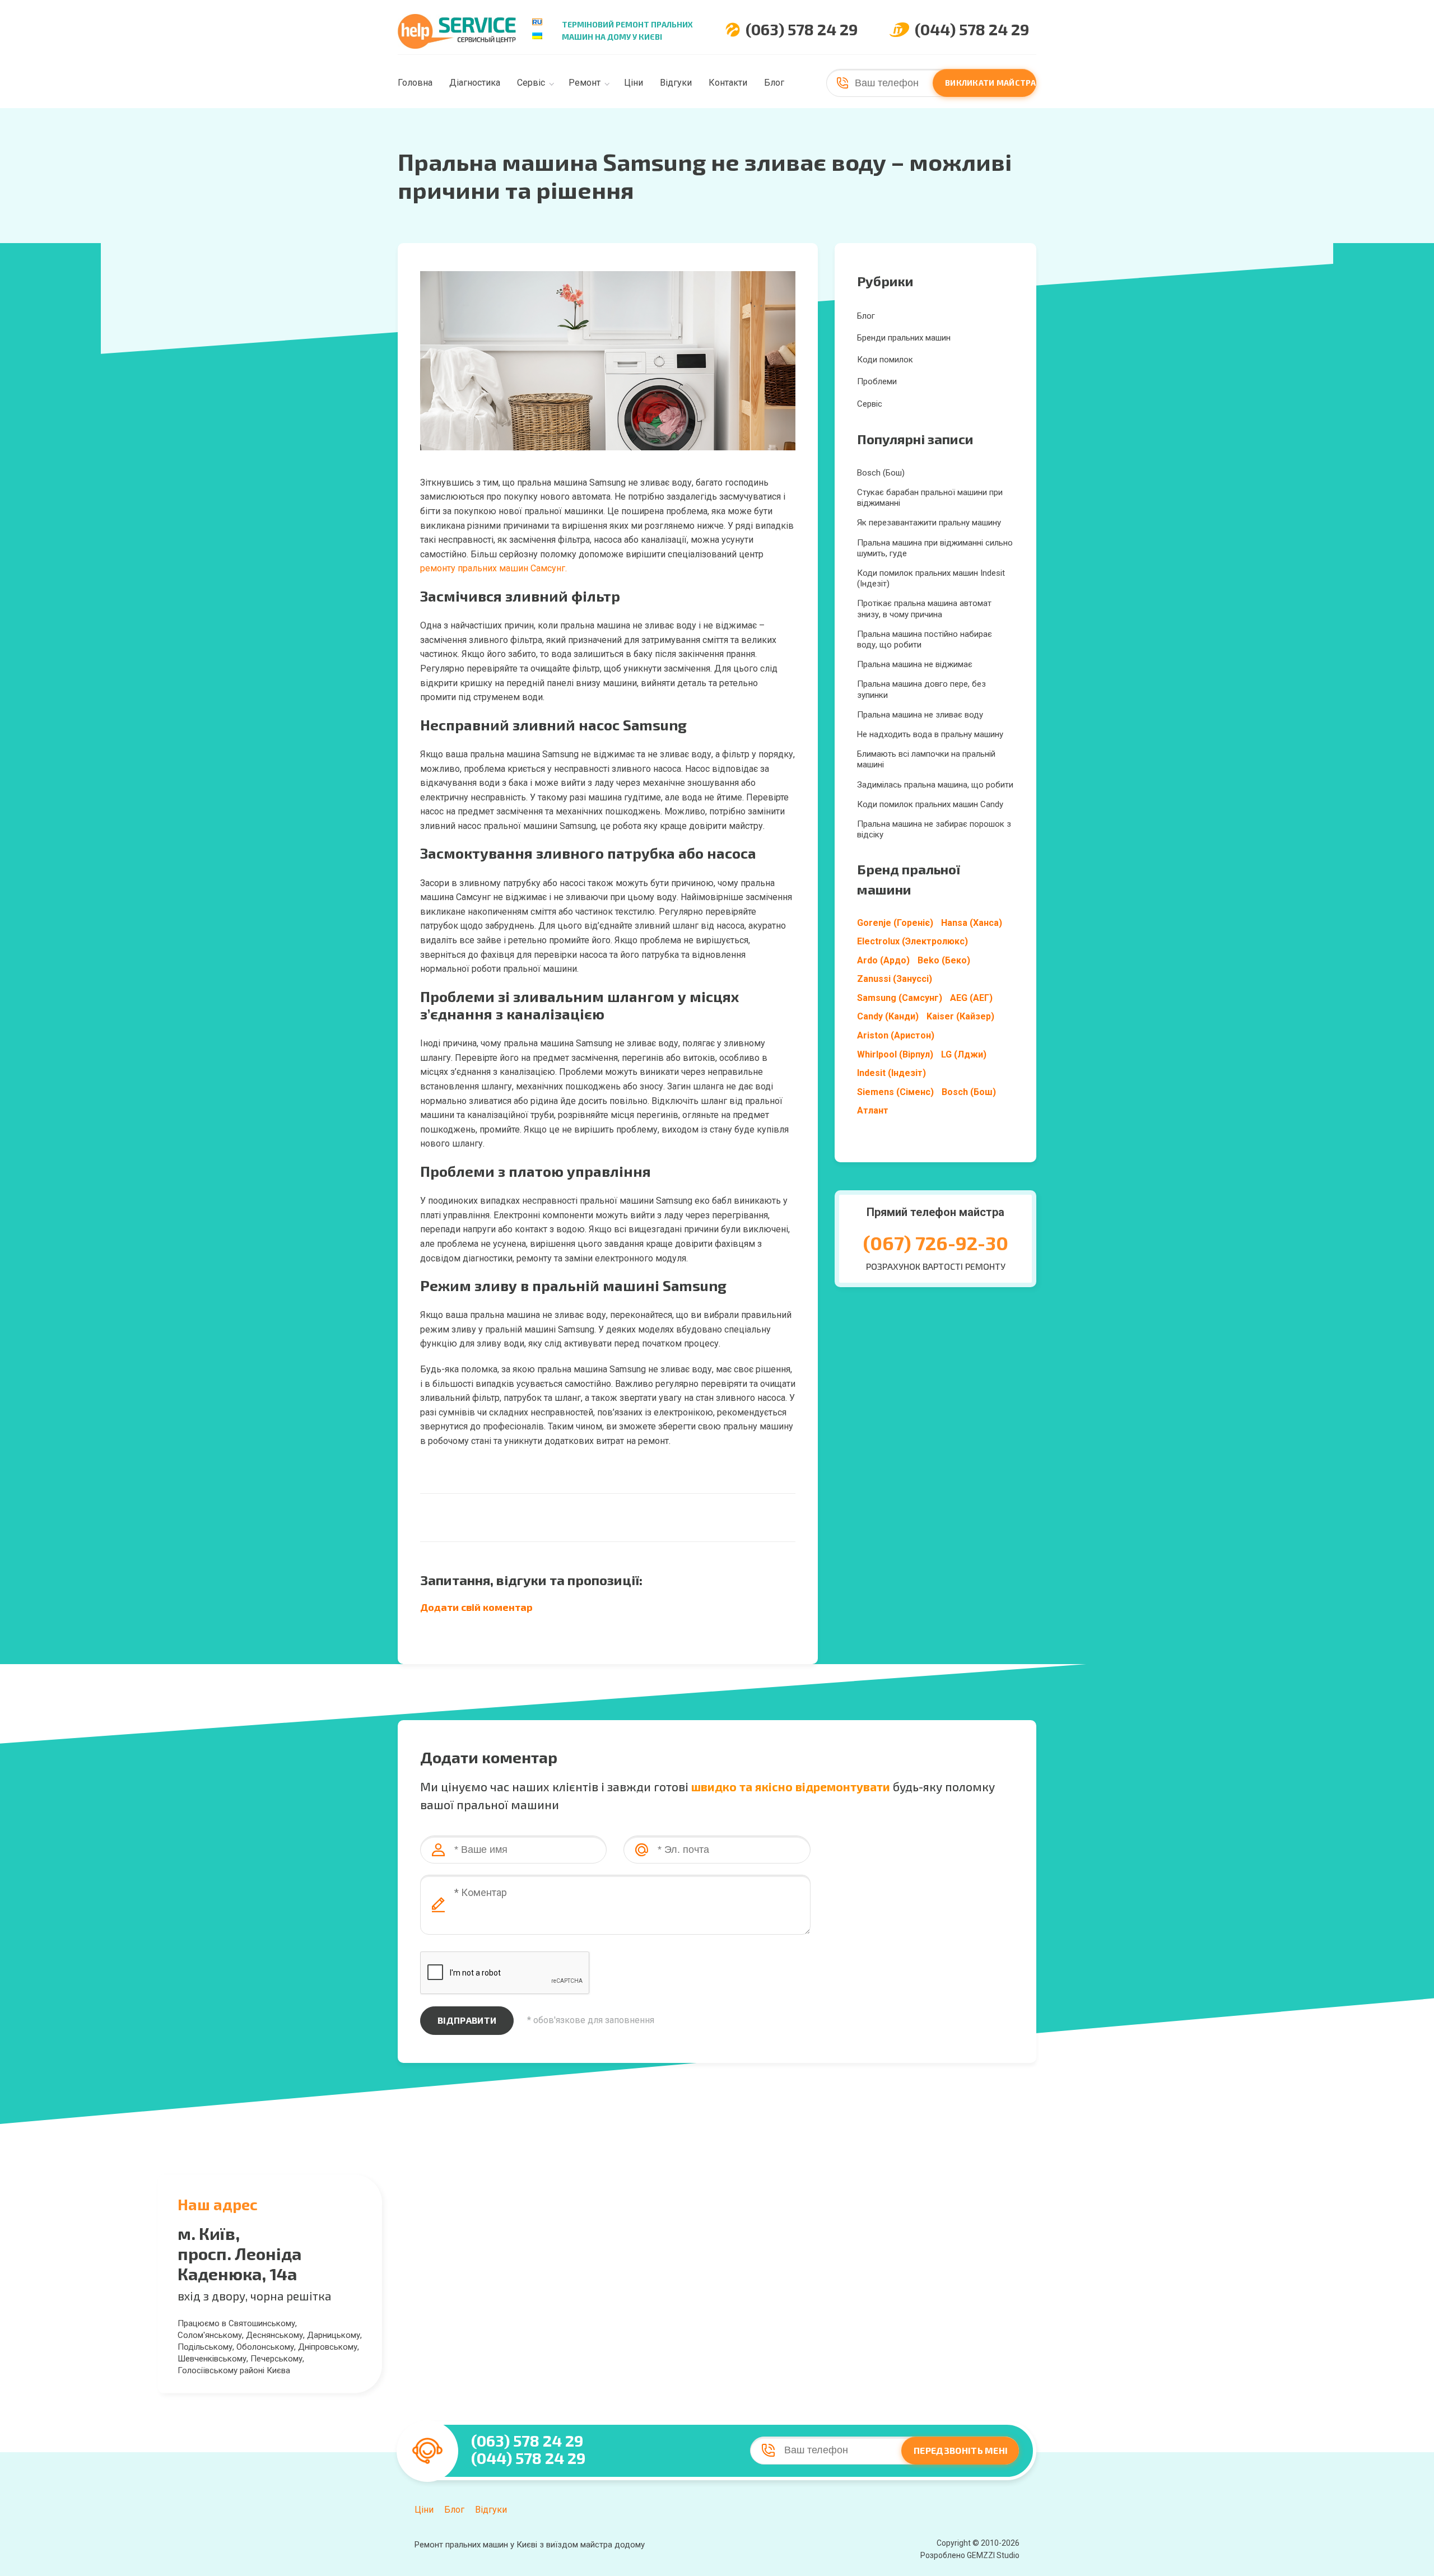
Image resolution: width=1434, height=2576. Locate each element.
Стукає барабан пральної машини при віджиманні (930, 498)
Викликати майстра (991, 83)
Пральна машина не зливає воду (920, 715)
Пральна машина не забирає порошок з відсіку (934, 829)
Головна (415, 83)
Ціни (634, 83)
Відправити (467, 2020)
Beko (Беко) (944, 960)
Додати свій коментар (476, 1607)
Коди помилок (885, 360)
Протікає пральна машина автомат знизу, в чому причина (924, 609)
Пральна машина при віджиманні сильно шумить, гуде (935, 548)
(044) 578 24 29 (972, 29)
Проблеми (877, 381)
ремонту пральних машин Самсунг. (493, 568)
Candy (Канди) (888, 1016)
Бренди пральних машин (904, 338)
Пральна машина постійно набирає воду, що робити (925, 639)
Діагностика (475, 83)
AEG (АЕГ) (971, 998)
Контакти (728, 83)
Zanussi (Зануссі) (895, 979)
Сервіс (531, 83)
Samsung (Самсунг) (900, 998)
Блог (774, 83)
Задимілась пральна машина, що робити (935, 785)
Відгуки (676, 83)
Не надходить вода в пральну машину (930, 734)
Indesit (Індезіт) (891, 1073)
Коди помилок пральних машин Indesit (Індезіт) (931, 578)
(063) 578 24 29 (802, 29)
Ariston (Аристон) (896, 1035)
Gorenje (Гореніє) (895, 923)
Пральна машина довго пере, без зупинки (921, 689)
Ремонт (585, 83)
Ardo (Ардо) (883, 960)
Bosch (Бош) (881, 473)
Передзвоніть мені (961, 2450)
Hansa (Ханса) (972, 923)
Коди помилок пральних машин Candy (930, 804)
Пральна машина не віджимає (915, 664)
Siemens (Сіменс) (895, 1092)
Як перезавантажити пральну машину (929, 523)
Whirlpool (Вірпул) (895, 1054)
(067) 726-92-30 (936, 1243)
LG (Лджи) (964, 1054)
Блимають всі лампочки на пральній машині (926, 759)
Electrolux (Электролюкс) (912, 941)
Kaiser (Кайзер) (960, 1016)
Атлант (873, 1110)
